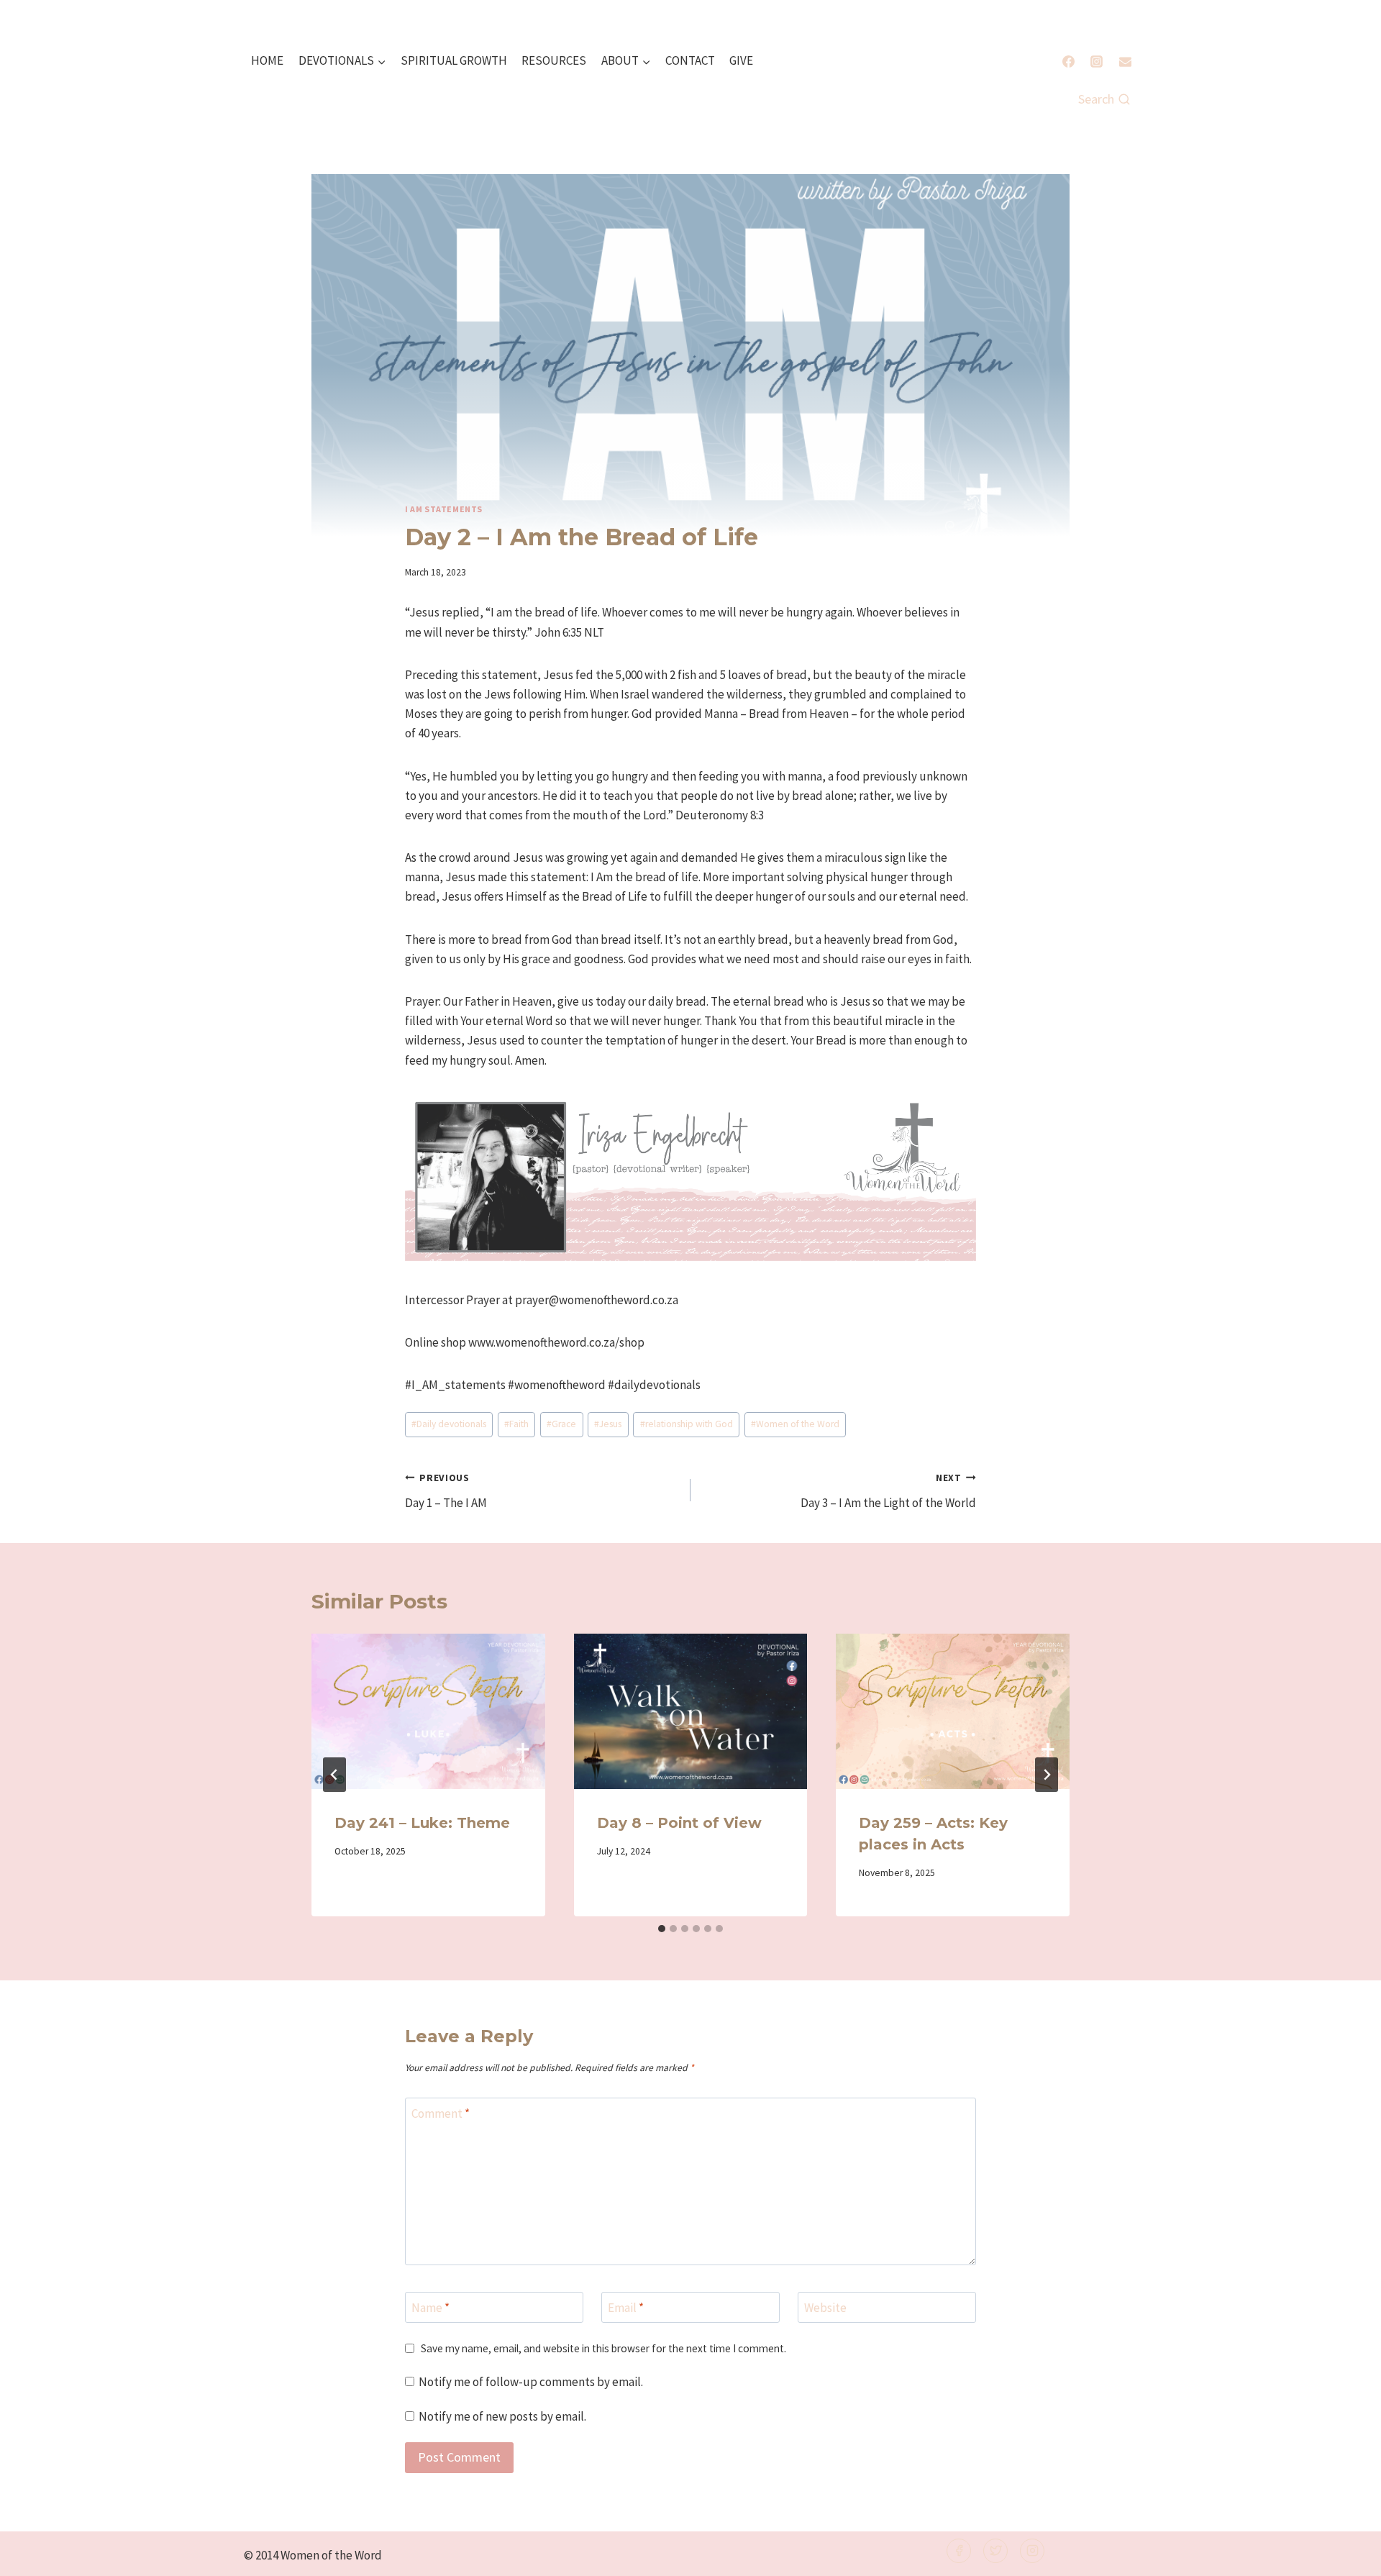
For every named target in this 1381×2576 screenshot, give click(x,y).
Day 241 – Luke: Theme (422, 1823)
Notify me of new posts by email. (502, 2416)
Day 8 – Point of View (679, 1823)
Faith (516, 1424)
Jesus (608, 1424)
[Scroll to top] (1346, 2555)
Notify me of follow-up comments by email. (531, 2382)
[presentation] (428, 1711)
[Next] (1047, 1775)
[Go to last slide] (334, 1775)
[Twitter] (995, 2551)
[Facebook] (1069, 61)
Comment (441, 2113)
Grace (561, 1424)
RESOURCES (554, 60)
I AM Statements (444, 509)
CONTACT (690, 60)
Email (626, 2308)
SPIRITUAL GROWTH (454, 60)
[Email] (1125, 61)
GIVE (741, 60)
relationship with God (687, 1424)
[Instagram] (1097, 61)
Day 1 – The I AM (446, 1491)
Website (825, 2308)
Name (430, 2308)
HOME (267, 60)
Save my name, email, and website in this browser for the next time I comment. (603, 2348)
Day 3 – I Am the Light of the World (888, 1491)
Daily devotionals (449, 1424)
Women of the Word (795, 1424)
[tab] (662, 1929)
